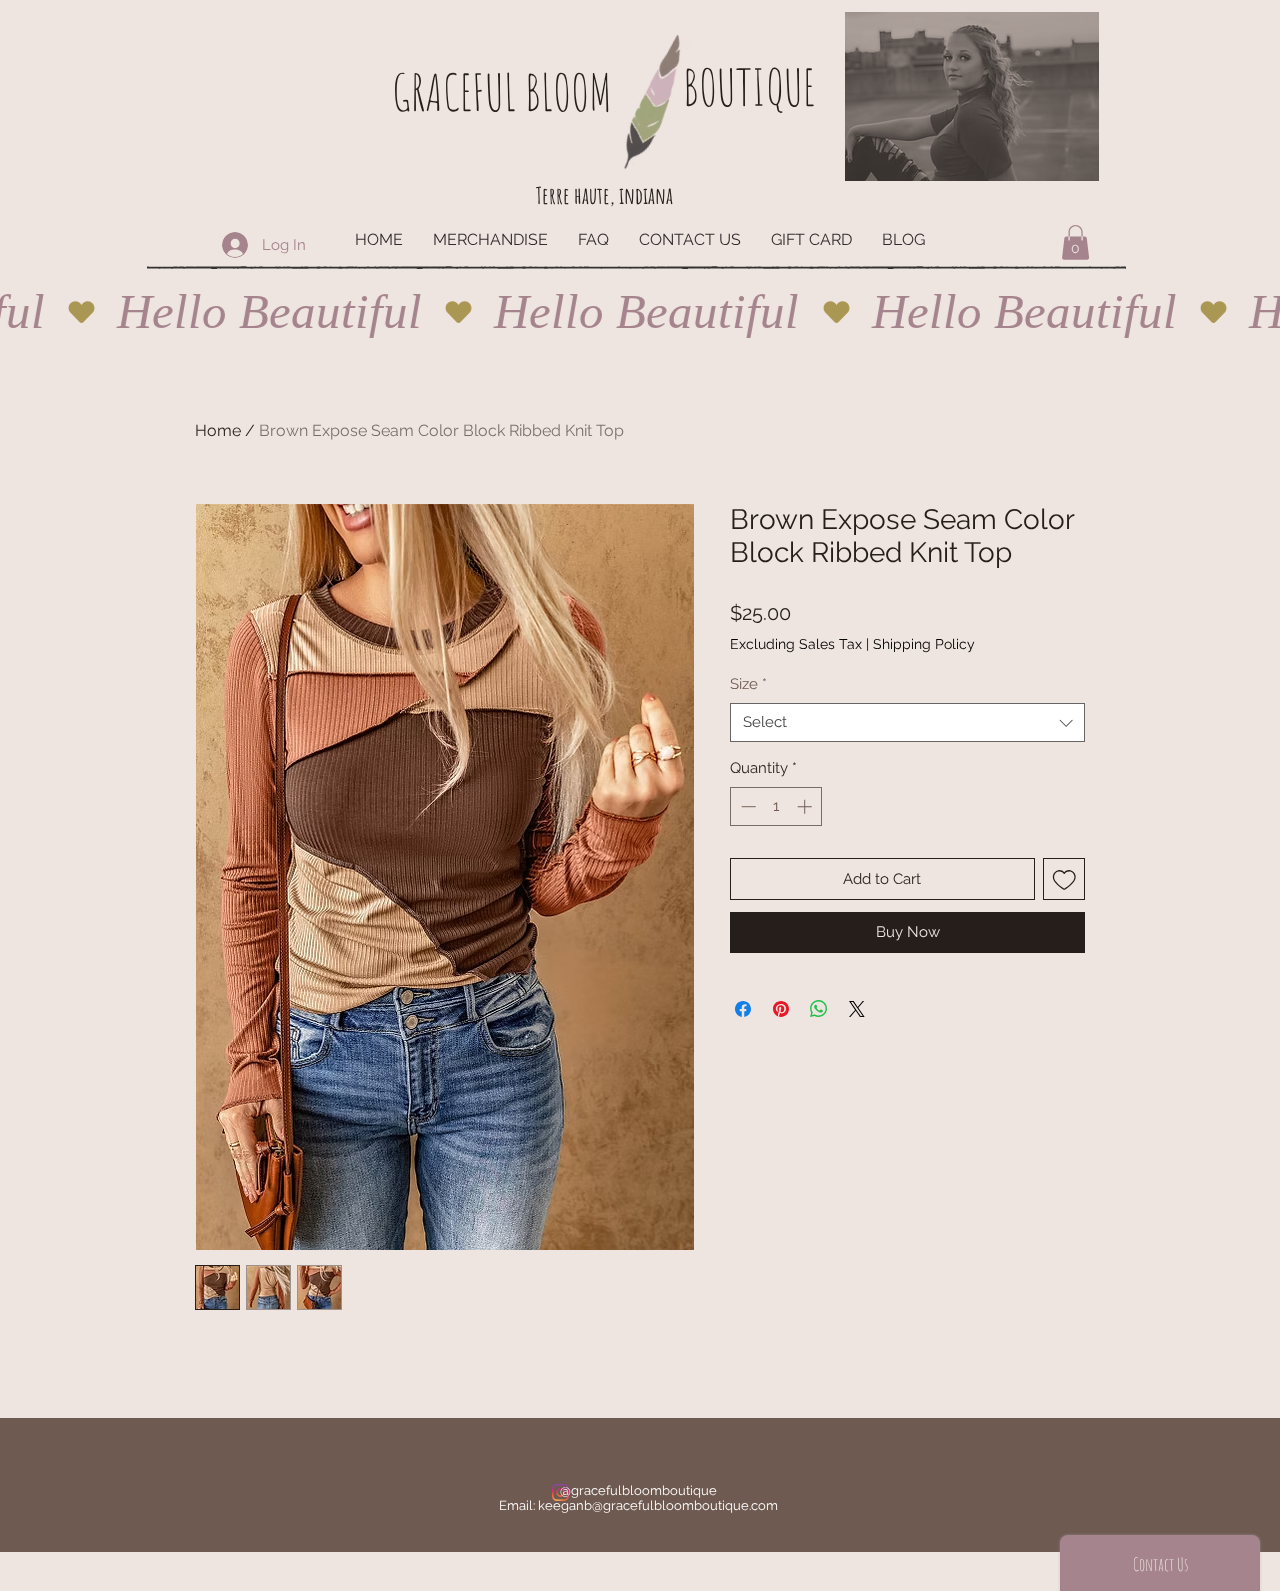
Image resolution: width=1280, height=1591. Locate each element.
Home (218, 430)
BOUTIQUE (749, 86)
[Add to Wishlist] (1064, 879)
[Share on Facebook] (743, 1009)
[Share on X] (857, 1009)
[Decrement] (746, 806)
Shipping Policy (924, 644)
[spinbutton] (776, 806)
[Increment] (806, 806)
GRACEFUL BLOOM (502, 91)
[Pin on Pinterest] (781, 1009)
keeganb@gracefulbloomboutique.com (658, 1505)
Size (748, 684)
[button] (1075, 242)
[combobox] (907, 722)
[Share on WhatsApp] (819, 1009)
